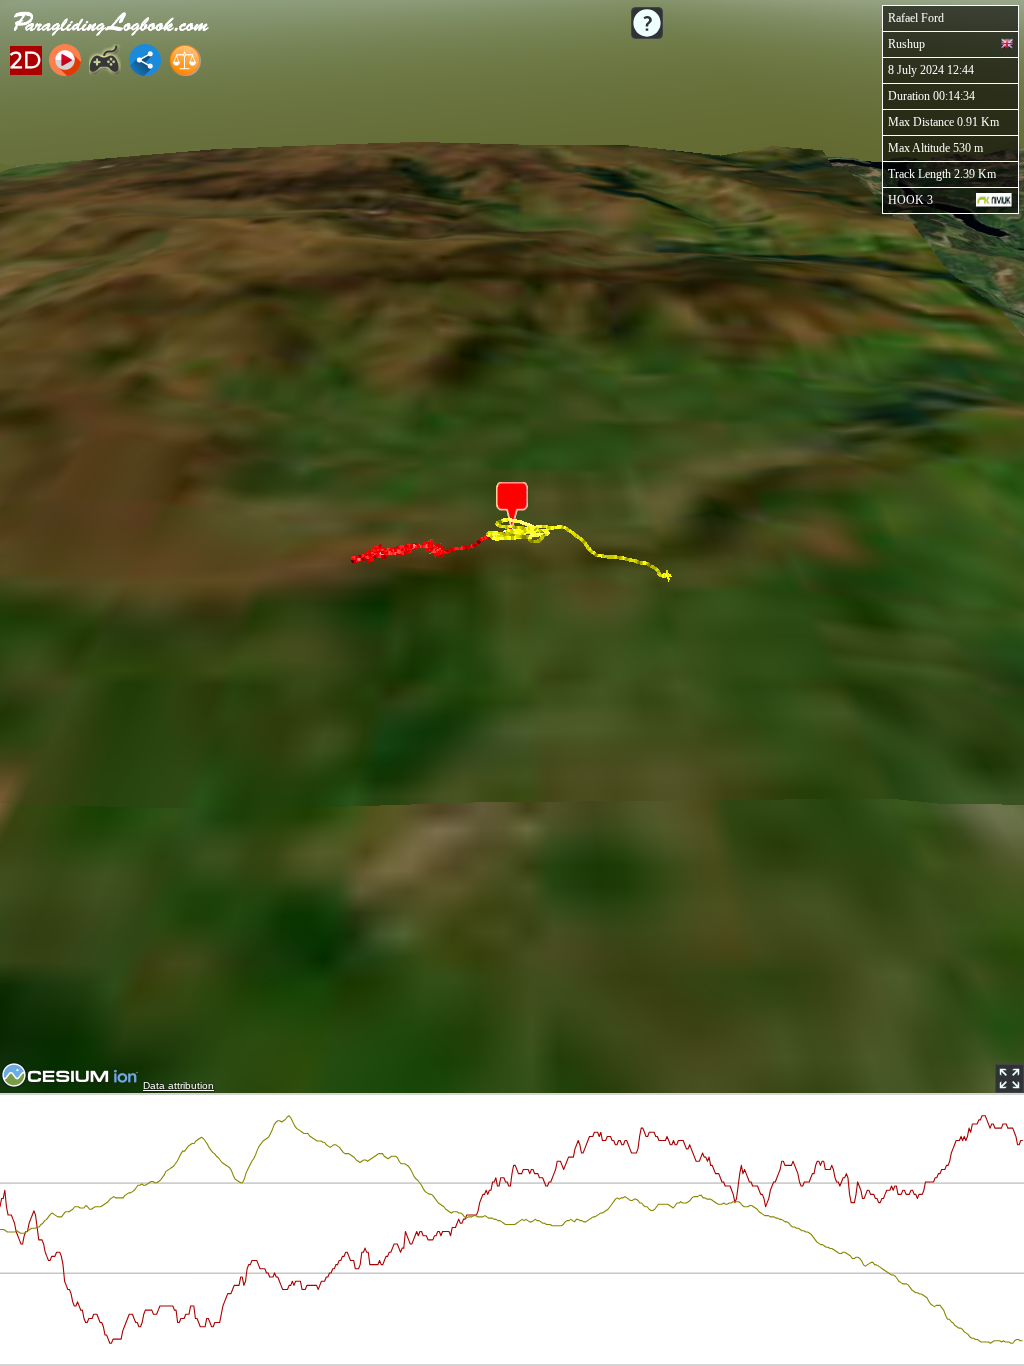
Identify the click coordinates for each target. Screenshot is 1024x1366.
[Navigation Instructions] (647, 23)
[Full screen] (1009, 1078)
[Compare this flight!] (185, 60)
